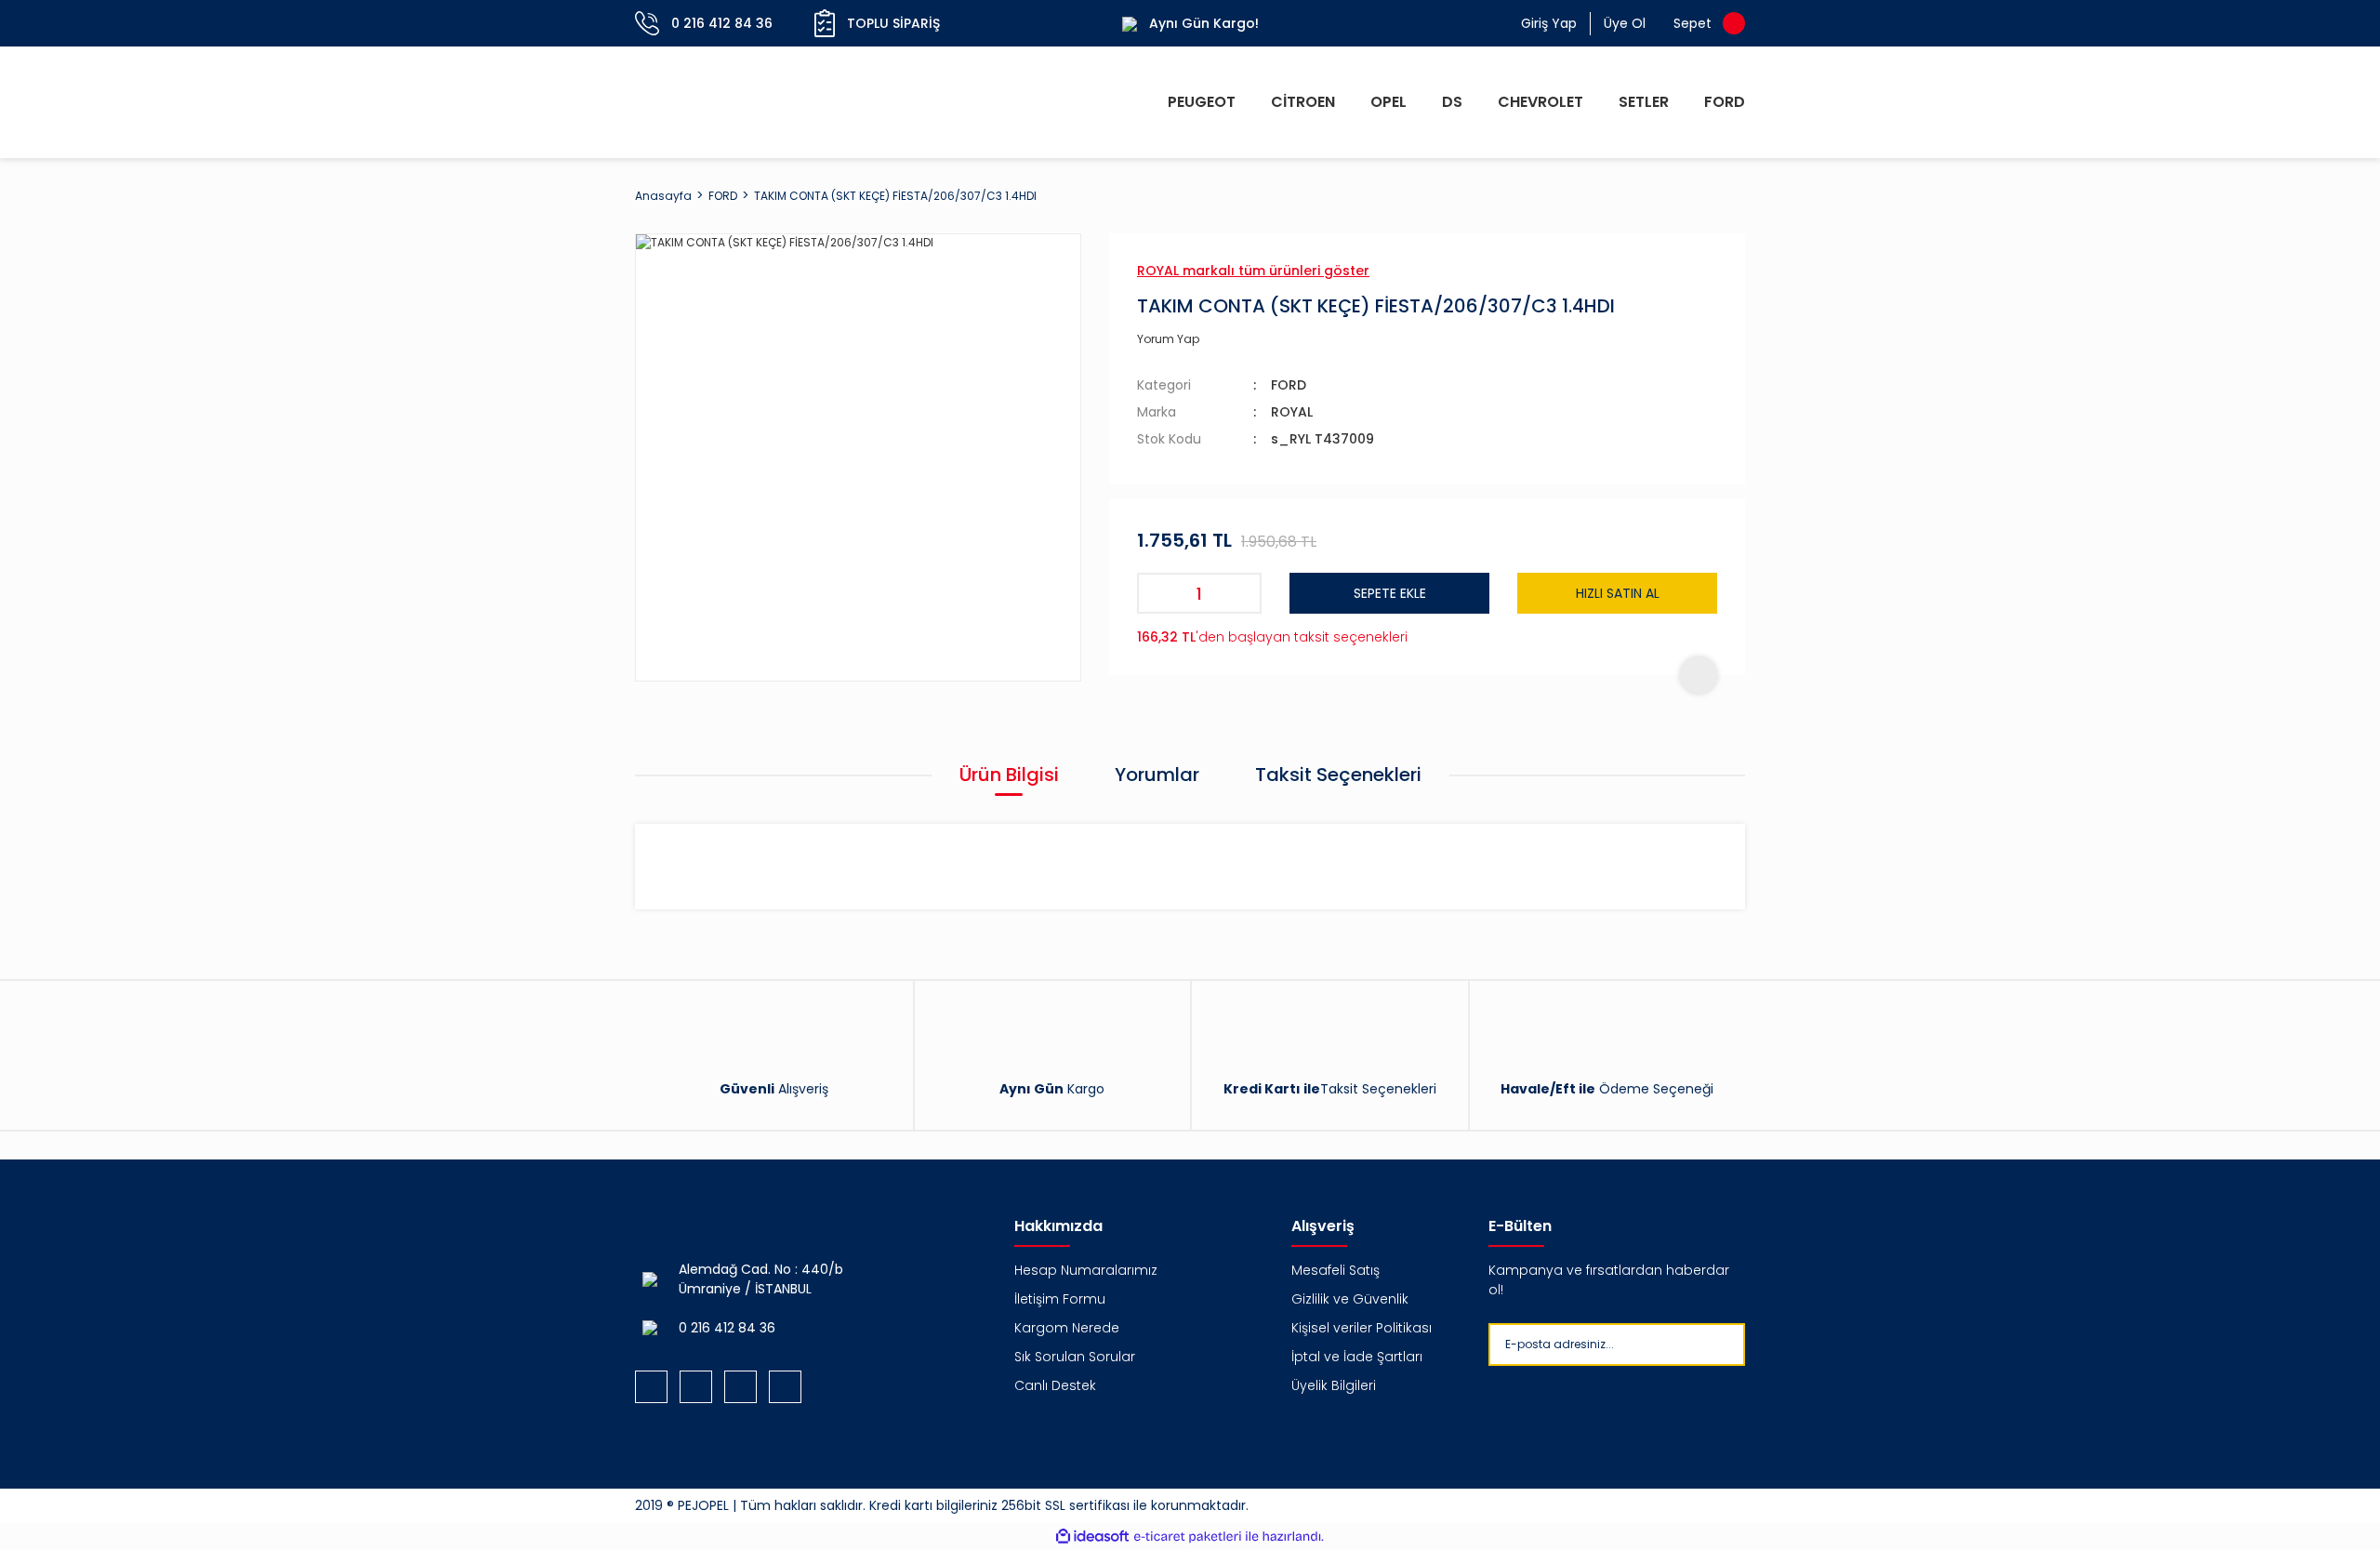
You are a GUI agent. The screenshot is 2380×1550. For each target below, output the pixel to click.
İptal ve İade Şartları (1357, 1357)
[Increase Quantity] (1241, 593)
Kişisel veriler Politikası (1362, 1328)
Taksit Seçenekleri (1338, 775)
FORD (1289, 385)
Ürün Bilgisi (1009, 775)
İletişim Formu (1060, 1299)
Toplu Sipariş (893, 23)
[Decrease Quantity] (1157, 593)
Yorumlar (1157, 775)
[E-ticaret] (1188, 1537)
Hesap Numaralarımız (1086, 1270)
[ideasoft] (1092, 1537)
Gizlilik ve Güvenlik (1350, 1299)
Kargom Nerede (1067, 1328)
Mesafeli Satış (1335, 1270)
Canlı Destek (1055, 1385)
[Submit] (1761, 1345)
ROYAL (1292, 412)
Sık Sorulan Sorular (1075, 1357)
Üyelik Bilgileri (1334, 1385)
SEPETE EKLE (1390, 593)
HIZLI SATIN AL (1618, 593)
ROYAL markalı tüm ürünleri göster (1253, 271)
